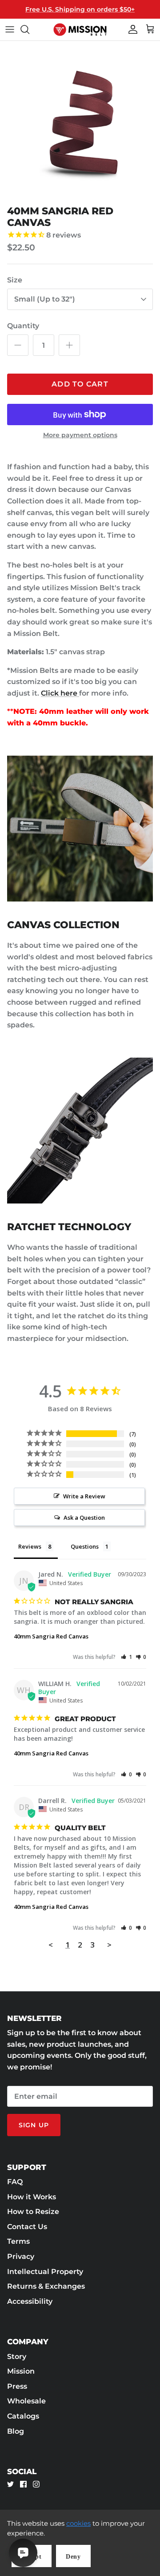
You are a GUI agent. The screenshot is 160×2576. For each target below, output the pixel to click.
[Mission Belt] (80, 30)
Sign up (34, 2125)
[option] (80, 121)
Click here (60, 693)
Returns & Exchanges (46, 2286)
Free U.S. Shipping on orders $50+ (80, 9)
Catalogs (23, 2416)
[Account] (131, 29)
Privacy (21, 2256)
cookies (78, 2523)
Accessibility (30, 2301)
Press (17, 2386)
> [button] (109, 1945)
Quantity (23, 326)
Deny (73, 2557)
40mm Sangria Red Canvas (51, 1636)
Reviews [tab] (30, 1546)
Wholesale (26, 2401)
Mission (21, 2371)
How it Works (32, 2197)
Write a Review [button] (84, 1496)
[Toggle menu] (10, 29)
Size (15, 280)
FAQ (15, 2182)
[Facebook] (23, 2484)
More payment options (80, 435)
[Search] (29, 29)
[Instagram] (36, 2484)
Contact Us (27, 2227)
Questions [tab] (85, 1546)
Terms (18, 2241)
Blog (16, 2431)
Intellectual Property (45, 2272)
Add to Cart (80, 384)
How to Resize (33, 2212)
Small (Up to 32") (45, 299)
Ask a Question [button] (84, 1517)
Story (17, 2357)
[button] (126, 1657)
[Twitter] (10, 2484)
